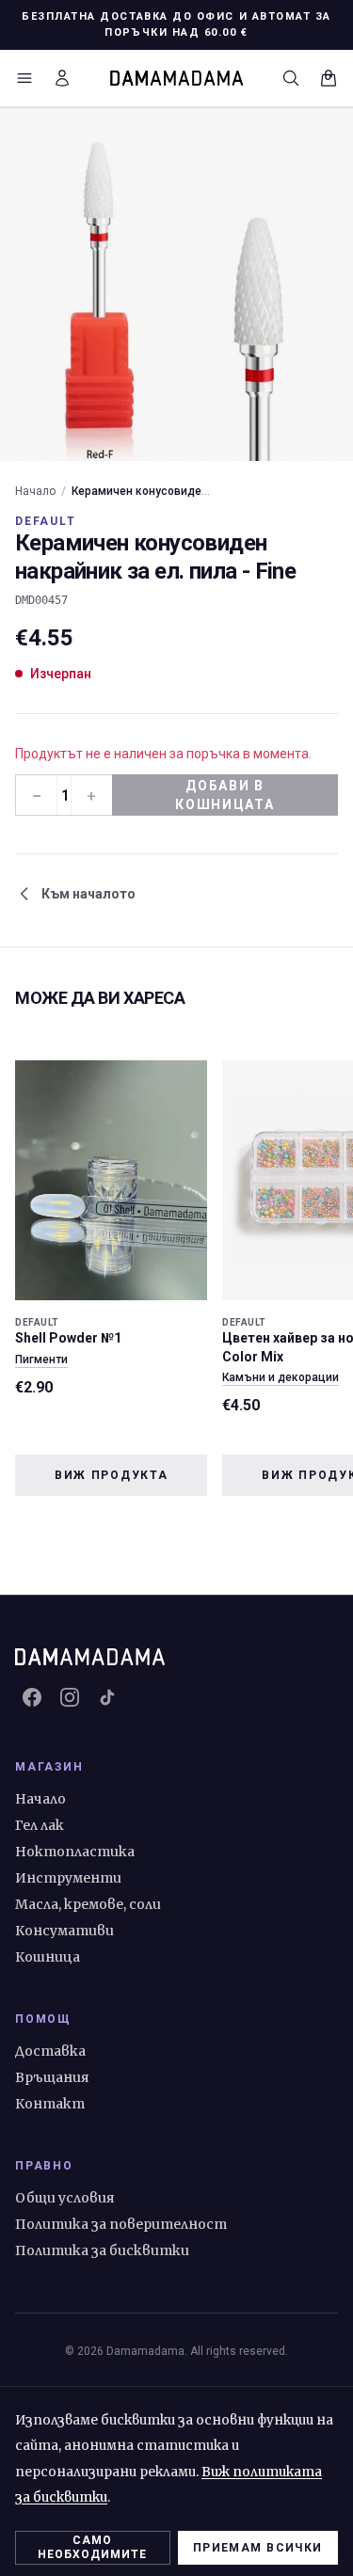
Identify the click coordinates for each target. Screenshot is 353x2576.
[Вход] (62, 78)
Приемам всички (258, 2548)
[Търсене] (291, 78)
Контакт (50, 2104)
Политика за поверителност (121, 2224)
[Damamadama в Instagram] (70, 1697)
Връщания (52, 2077)
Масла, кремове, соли (88, 1904)
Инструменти (68, 1878)
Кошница (48, 1957)
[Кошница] (329, 78)
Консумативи (64, 1931)
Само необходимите (92, 2547)
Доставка (50, 2051)
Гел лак (40, 1825)
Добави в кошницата (225, 795)
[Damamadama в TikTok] (107, 1697)
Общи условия (65, 2198)
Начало (35, 491)
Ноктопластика (75, 1852)
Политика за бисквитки (102, 2250)
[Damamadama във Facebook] (32, 1697)
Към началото (88, 894)
